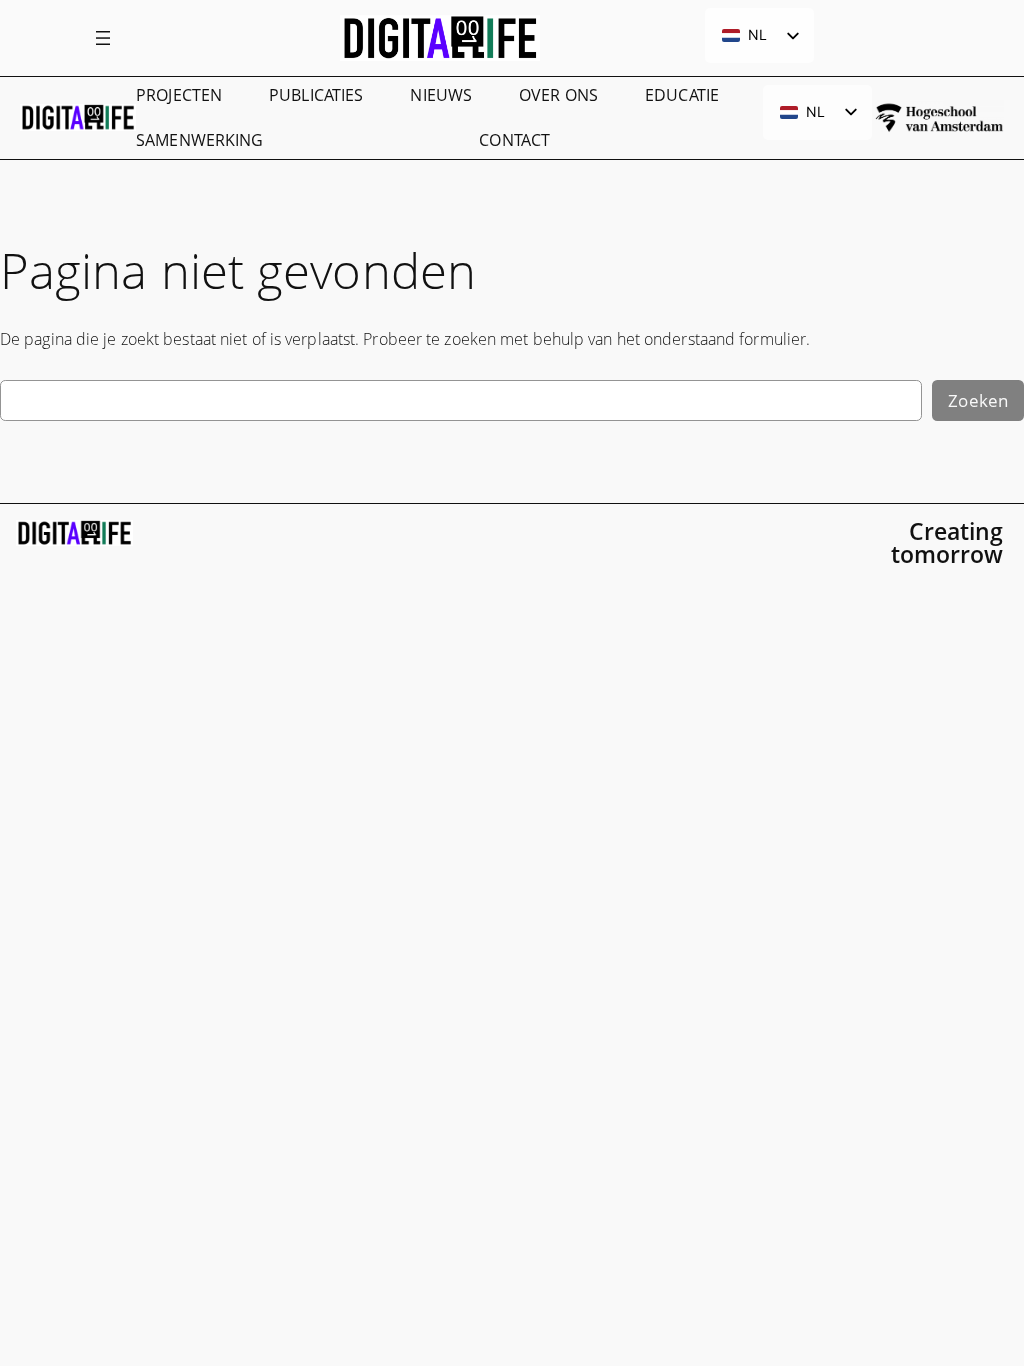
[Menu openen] (103, 38)
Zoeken (978, 400)
